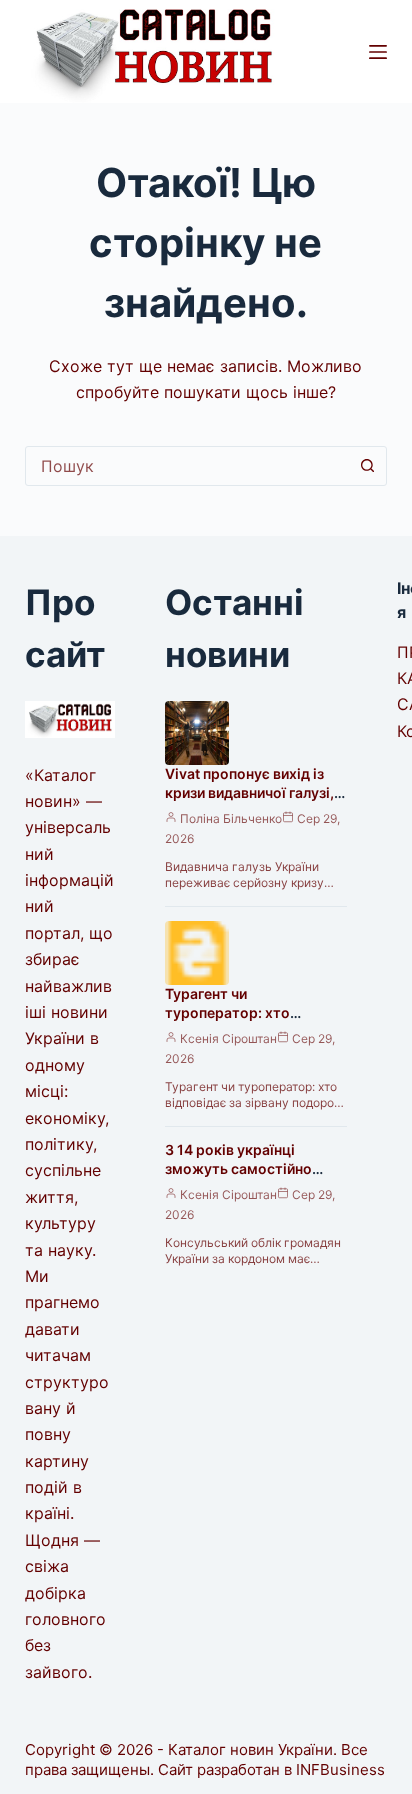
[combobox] (187, 466)
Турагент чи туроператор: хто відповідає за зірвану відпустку (239, 1022)
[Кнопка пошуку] (367, 466)
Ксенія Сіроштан (228, 1038)
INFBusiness (340, 1769)
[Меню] (378, 52)
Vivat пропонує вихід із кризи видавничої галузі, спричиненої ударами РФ (251, 792)
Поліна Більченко (231, 818)
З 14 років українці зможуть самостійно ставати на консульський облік (252, 1178)
